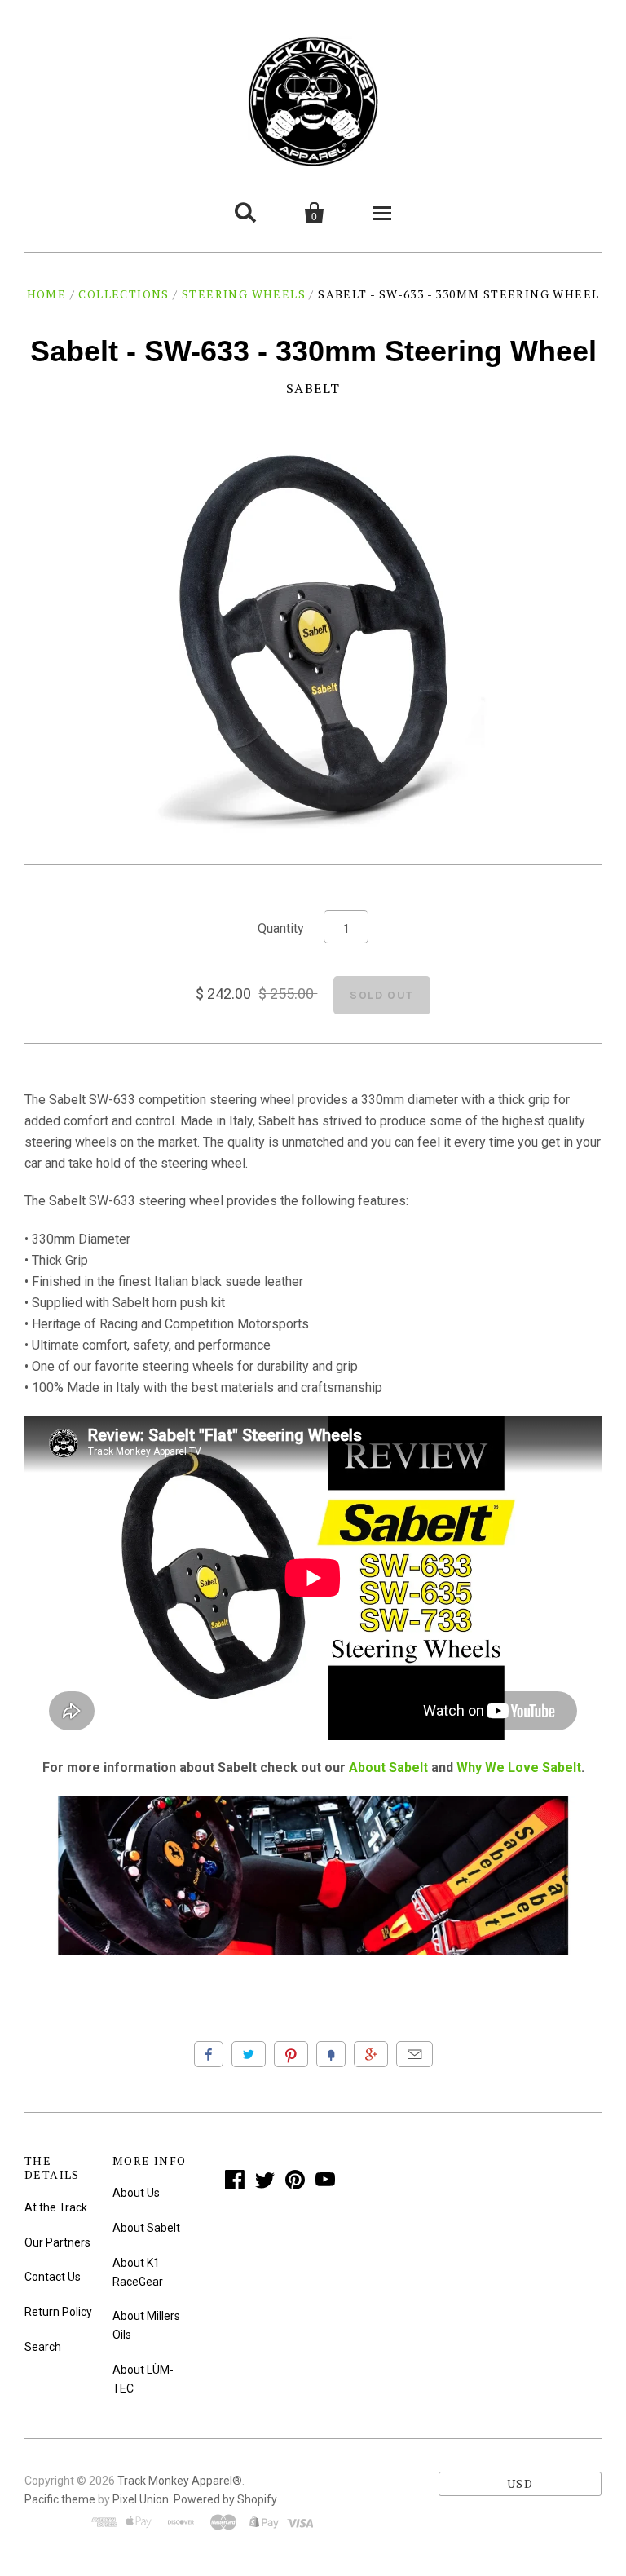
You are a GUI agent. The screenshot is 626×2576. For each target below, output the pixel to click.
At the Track (56, 2207)
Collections (123, 294)
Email (414, 2054)
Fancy (331, 2054)
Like (209, 2054)
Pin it (291, 2054)
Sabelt (313, 388)
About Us (136, 2193)
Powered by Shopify (225, 2499)
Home (47, 294)
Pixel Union (141, 2499)
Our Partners (57, 2242)
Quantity (281, 928)
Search (43, 2347)
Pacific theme (60, 2499)
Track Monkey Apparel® (180, 2481)
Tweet (249, 2054)
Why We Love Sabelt (519, 1767)
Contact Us (53, 2277)
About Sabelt (388, 1767)
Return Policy (58, 2312)
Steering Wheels (244, 294)
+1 (371, 2054)
